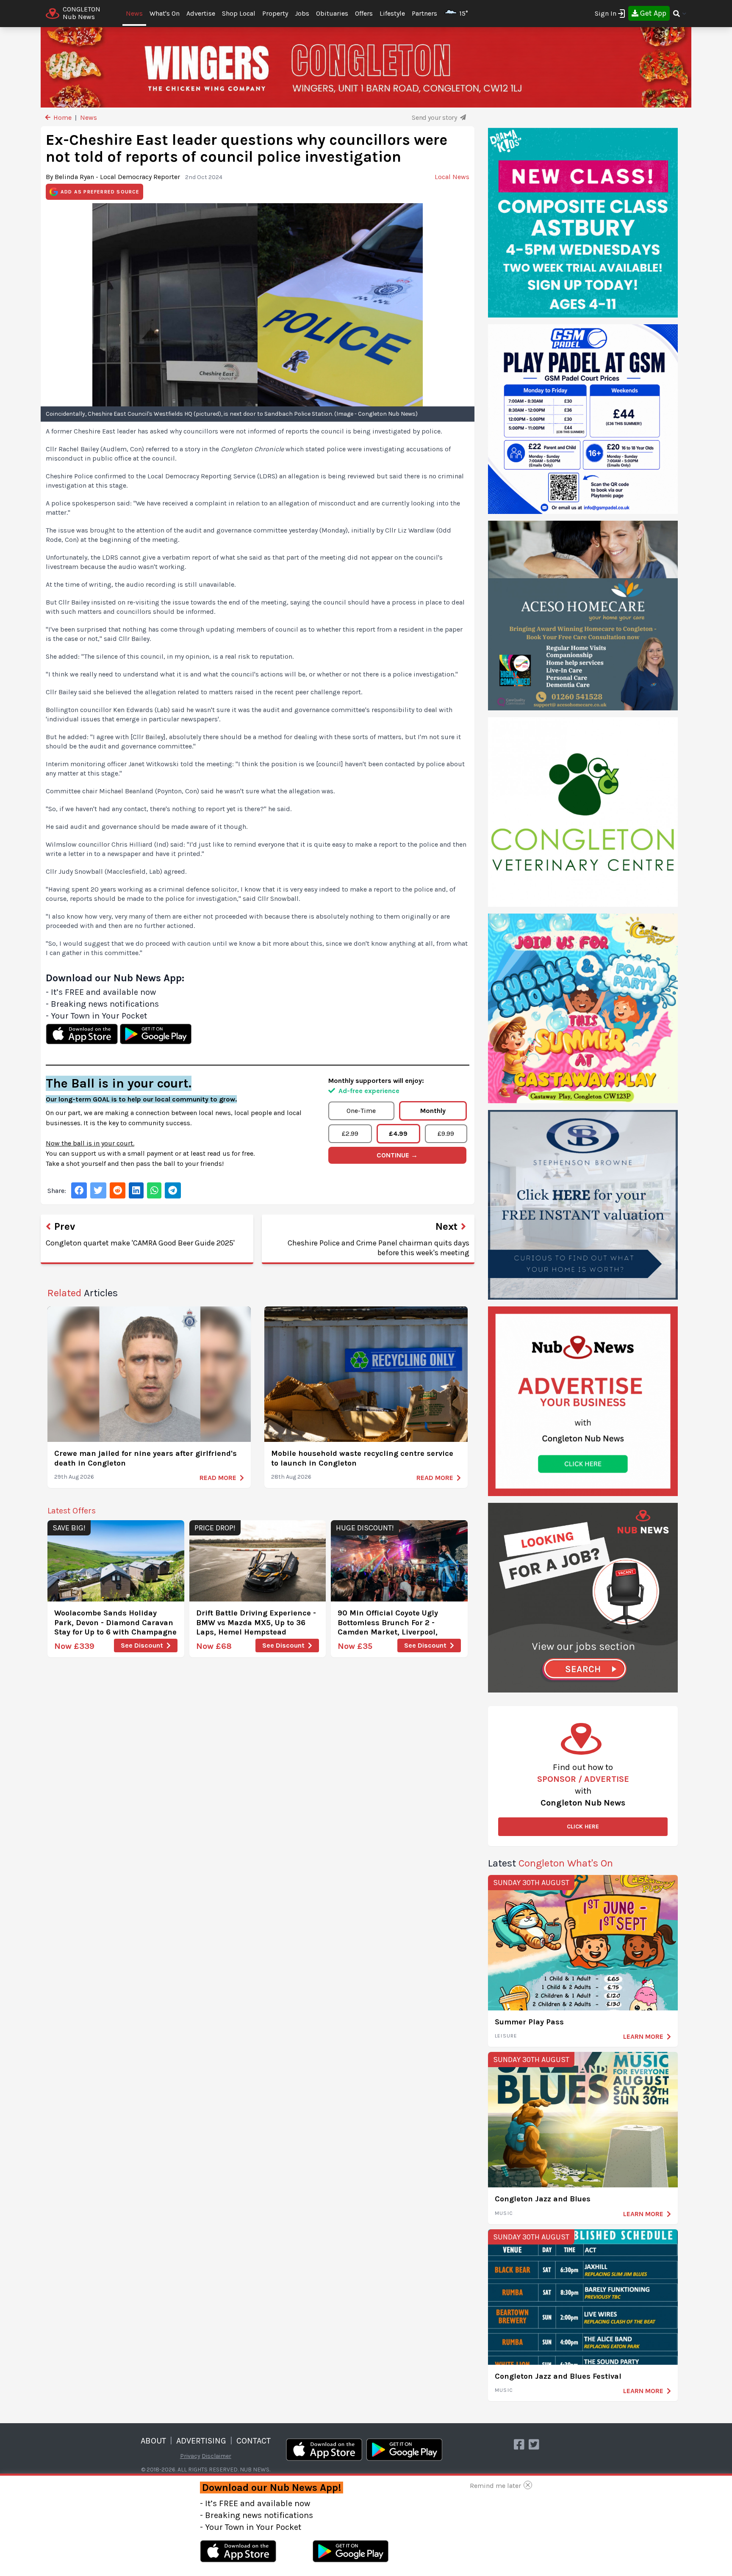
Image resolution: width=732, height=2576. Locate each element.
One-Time (361, 1111)
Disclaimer (216, 2456)
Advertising (201, 2441)
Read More (218, 1478)
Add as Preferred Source (100, 192)
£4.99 (398, 1133)
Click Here (583, 1826)
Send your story (435, 117)
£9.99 (446, 1133)
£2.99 (350, 1133)
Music (504, 2213)
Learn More (643, 2036)
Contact (254, 2441)
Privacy (190, 2456)
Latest (550, 1863)
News (134, 13)
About (153, 2441)
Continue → (397, 1155)
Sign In (606, 13)
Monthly (433, 1111)
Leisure (506, 2036)
